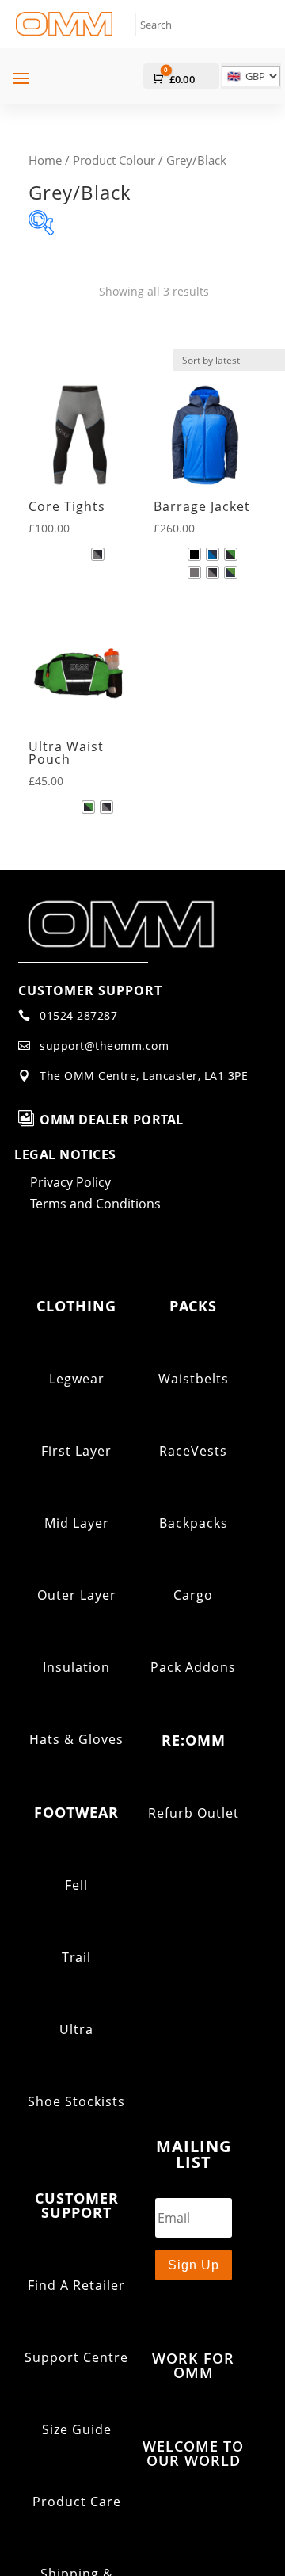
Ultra (76, 2029)
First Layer (76, 1451)
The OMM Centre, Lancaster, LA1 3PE (144, 1076)
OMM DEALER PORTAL (112, 1120)
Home (45, 160)
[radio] (98, 554)
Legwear (77, 1379)
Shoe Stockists (76, 2101)
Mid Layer (77, 1523)
